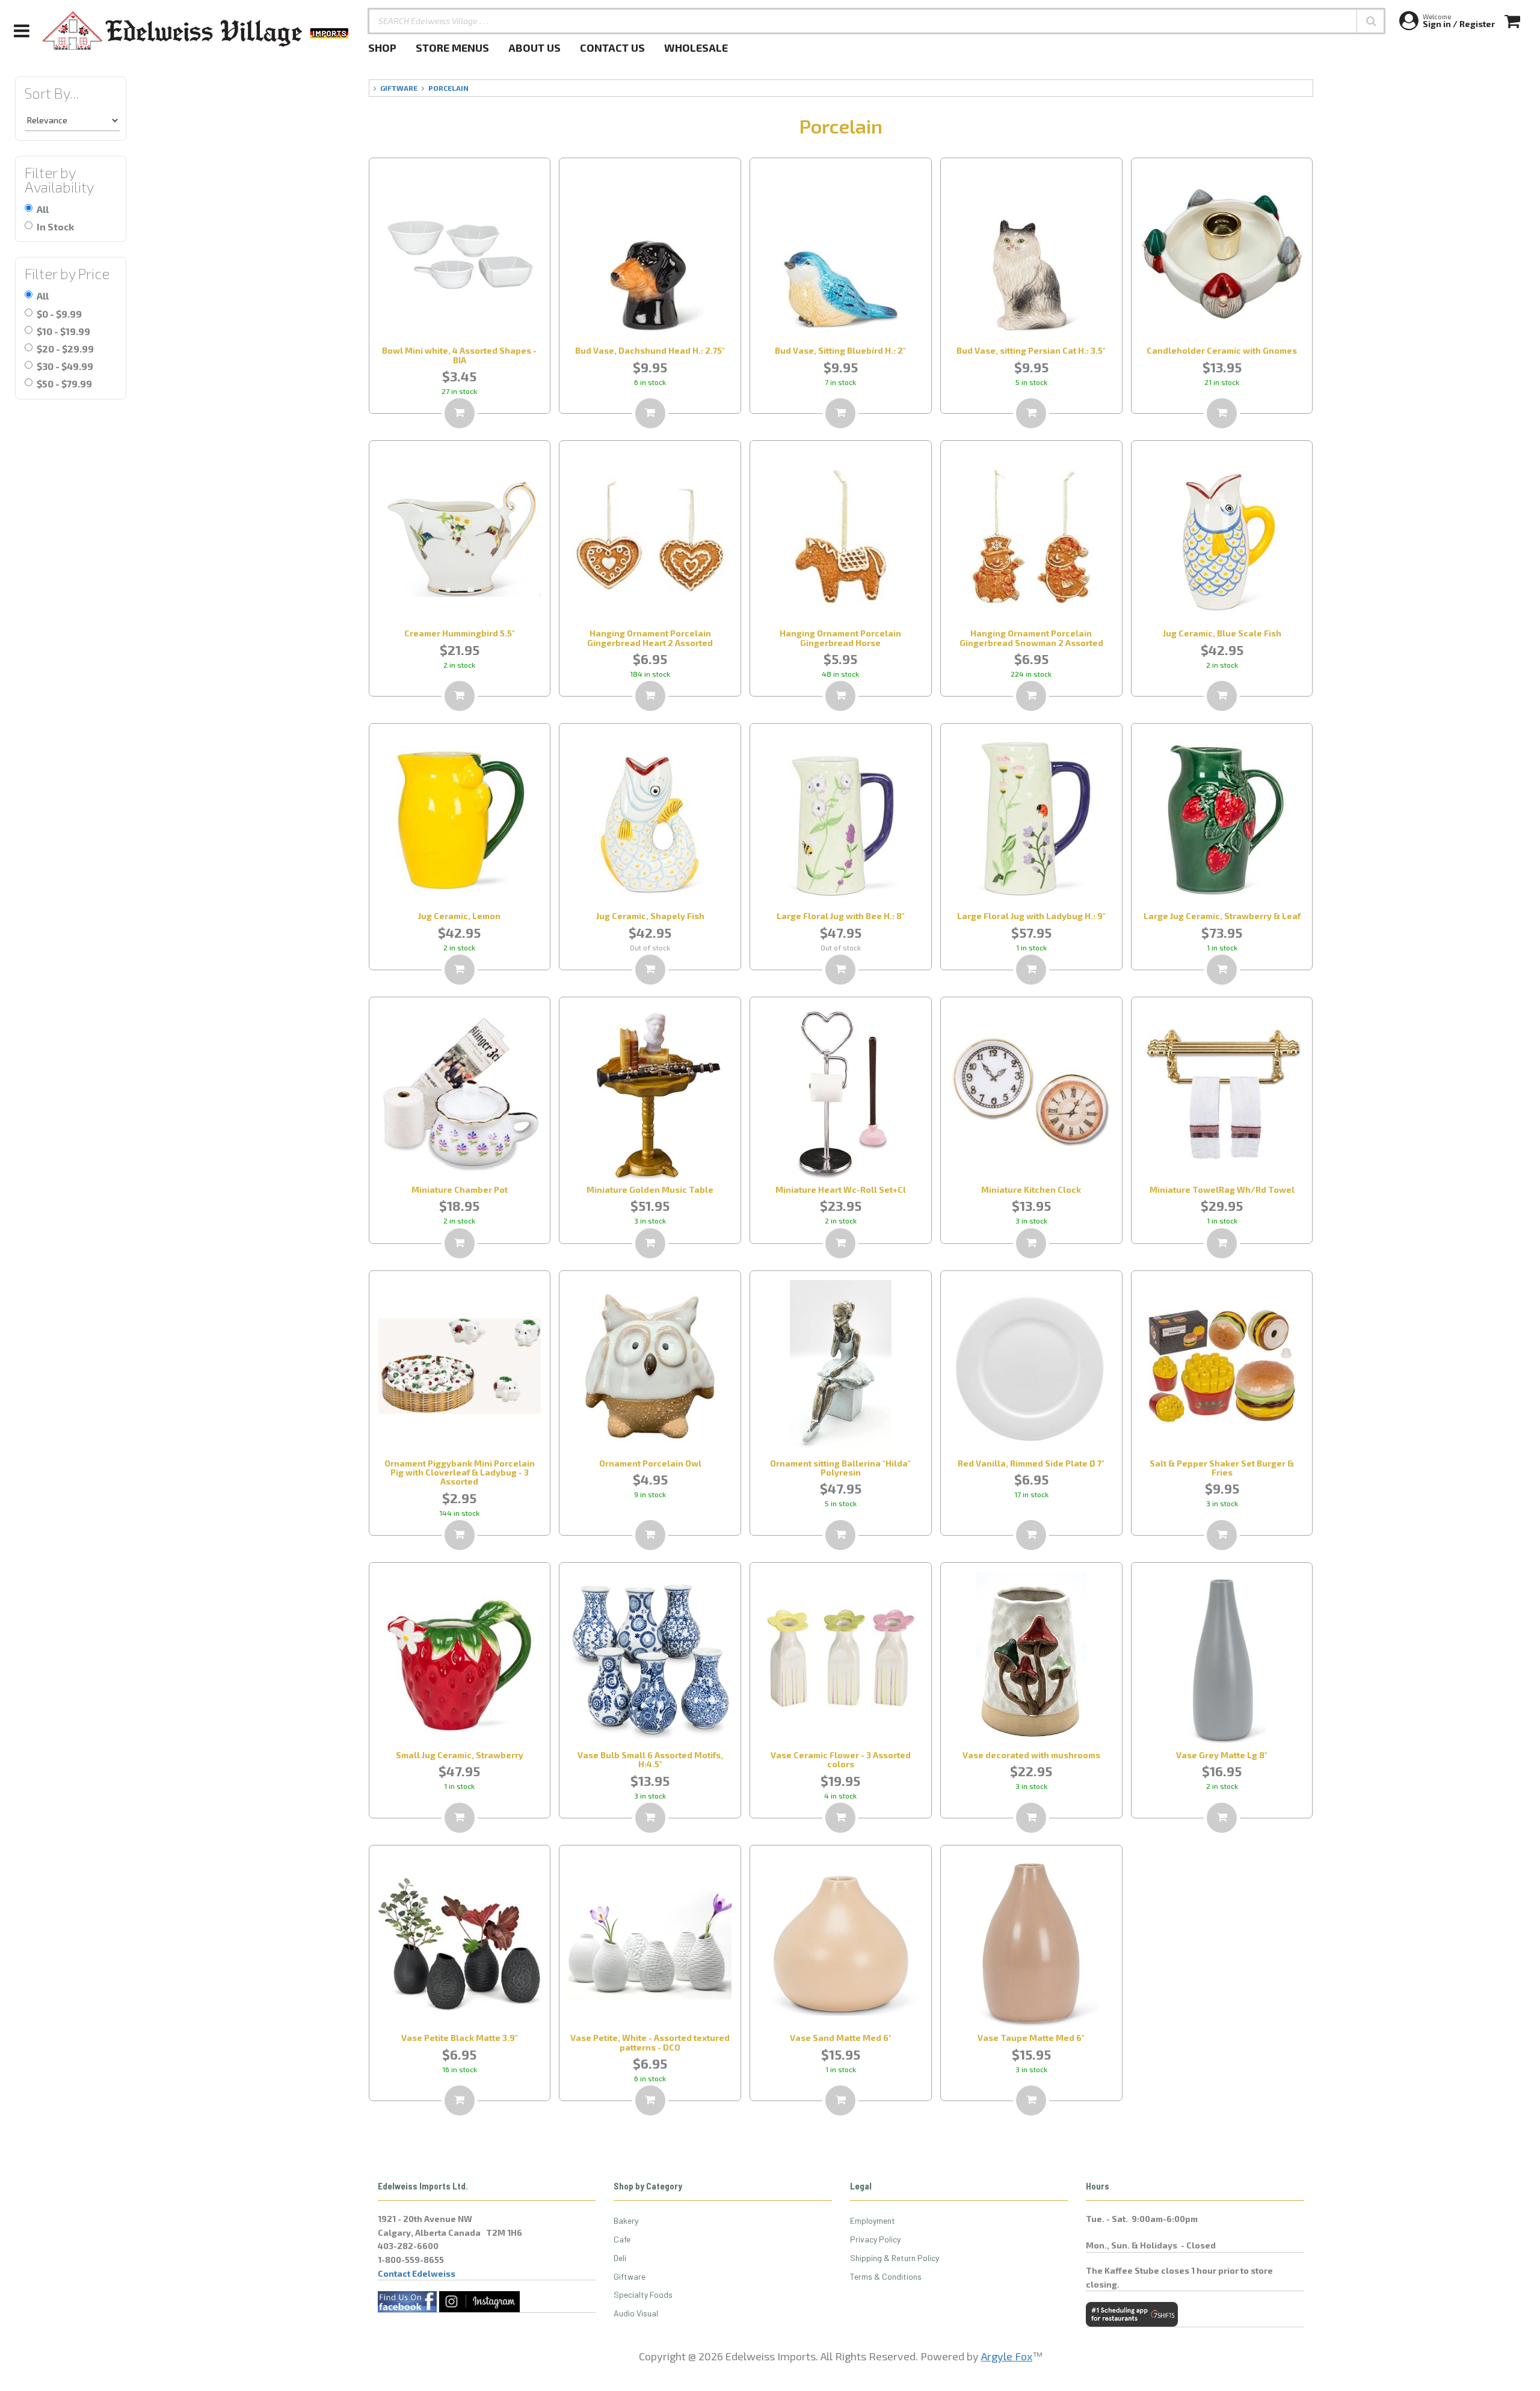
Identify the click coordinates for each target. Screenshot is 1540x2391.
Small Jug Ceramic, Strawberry (460, 1755)
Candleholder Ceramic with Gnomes (1222, 350)
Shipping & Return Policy (895, 2258)
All (43, 209)
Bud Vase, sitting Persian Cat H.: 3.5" (1031, 350)
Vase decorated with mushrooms (1031, 1755)
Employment (873, 2220)
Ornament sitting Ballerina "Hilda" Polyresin (840, 1468)
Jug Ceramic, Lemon (459, 916)
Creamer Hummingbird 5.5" (460, 633)
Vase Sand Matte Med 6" (841, 2038)
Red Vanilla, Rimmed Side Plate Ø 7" (1031, 1463)
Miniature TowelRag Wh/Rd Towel (1222, 1189)
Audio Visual (636, 2313)
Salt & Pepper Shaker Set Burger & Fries (1222, 1468)
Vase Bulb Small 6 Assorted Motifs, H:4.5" (650, 1759)
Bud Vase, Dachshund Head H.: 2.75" (650, 350)
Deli (620, 2258)
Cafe (622, 2239)
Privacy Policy (875, 2239)
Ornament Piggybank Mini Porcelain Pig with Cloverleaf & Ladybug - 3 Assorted (460, 1472)
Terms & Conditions (886, 2276)
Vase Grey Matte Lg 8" (1222, 1755)
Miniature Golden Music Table (650, 1189)
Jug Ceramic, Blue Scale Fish (1222, 633)
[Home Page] (196, 31)
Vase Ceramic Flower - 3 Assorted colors (841, 1759)
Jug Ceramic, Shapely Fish (650, 916)
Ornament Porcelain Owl (650, 1463)
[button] (1371, 21)
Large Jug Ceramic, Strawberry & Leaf (1222, 916)
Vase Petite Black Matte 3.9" (460, 2038)
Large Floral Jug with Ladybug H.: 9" (1031, 916)
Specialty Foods (643, 2294)
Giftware (630, 2276)
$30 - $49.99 (65, 366)
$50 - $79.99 (64, 383)
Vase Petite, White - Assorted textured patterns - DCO (650, 2042)
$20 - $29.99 (65, 349)
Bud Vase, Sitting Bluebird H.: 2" (840, 350)
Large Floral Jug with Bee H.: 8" (841, 916)
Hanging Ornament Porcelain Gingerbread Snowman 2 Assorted (1031, 638)
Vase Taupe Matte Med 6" (1031, 2038)
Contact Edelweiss (417, 2273)
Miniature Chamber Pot (460, 1189)
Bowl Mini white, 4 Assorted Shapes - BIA (459, 355)
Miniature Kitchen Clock (1031, 1189)
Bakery (626, 2220)
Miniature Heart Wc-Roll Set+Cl (841, 1189)
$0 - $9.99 (59, 314)
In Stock (55, 226)
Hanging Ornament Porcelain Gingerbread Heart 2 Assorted (650, 638)
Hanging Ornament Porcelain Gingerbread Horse (840, 638)
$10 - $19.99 (63, 331)
